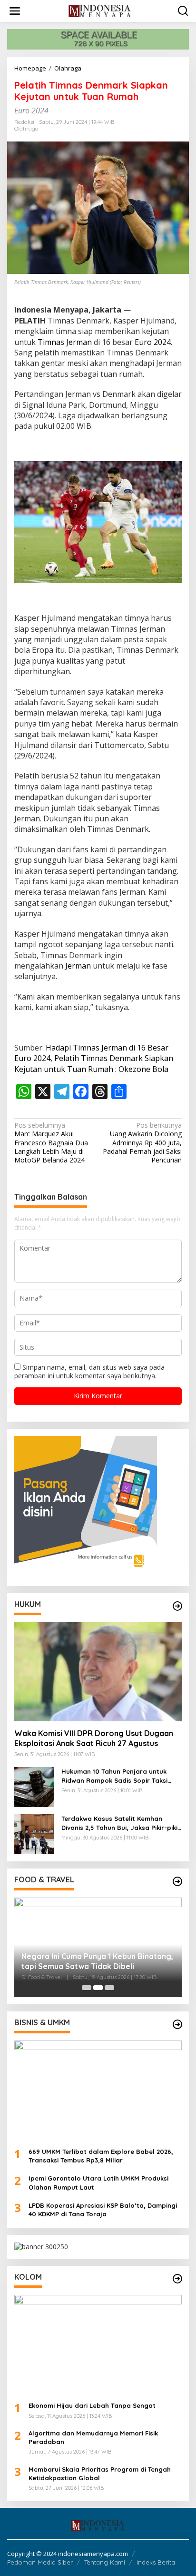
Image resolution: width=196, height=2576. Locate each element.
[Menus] (15, 11)
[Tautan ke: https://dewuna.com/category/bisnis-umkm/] (177, 2024)
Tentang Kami (105, 2562)
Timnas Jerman (65, 342)
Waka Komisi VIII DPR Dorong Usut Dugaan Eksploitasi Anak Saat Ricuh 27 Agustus (94, 1738)
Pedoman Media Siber (40, 2562)
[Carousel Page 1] (87, 1988)
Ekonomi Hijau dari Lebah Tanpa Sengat (92, 2405)
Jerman (78, 966)
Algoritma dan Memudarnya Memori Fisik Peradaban (93, 2437)
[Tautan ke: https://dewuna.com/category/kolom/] (177, 2279)
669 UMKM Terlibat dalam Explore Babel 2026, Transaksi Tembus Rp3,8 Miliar (101, 2156)
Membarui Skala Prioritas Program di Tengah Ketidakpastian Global (100, 2474)
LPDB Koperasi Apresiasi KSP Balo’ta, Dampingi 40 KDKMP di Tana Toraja (103, 2210)
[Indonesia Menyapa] (100, 10)
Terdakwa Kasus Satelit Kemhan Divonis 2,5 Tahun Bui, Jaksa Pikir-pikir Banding (121, 1823)
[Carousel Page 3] (109, 1988)
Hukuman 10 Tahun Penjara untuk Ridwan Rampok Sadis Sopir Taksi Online (114, 1776)
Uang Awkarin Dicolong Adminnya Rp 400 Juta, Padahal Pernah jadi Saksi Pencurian (142, 1143)
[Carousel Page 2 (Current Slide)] (98, 1988)
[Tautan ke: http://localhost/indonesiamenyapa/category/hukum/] (177, 1606)
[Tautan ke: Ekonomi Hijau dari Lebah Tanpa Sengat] (98, 2345)
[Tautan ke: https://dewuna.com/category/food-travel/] (177, 1881)
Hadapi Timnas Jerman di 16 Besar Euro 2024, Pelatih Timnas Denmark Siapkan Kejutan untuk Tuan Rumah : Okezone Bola (94, 1058)
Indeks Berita (156, 2562)
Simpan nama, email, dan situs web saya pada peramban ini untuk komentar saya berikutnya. (89, 1371)
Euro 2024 (153, 342)
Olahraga (26, 129)
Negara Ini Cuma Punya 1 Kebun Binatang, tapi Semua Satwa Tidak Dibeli (97, 1961)
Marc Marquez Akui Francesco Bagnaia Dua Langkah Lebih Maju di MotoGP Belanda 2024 (51, 1143)
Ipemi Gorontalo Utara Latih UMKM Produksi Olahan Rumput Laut (98, 2182)
